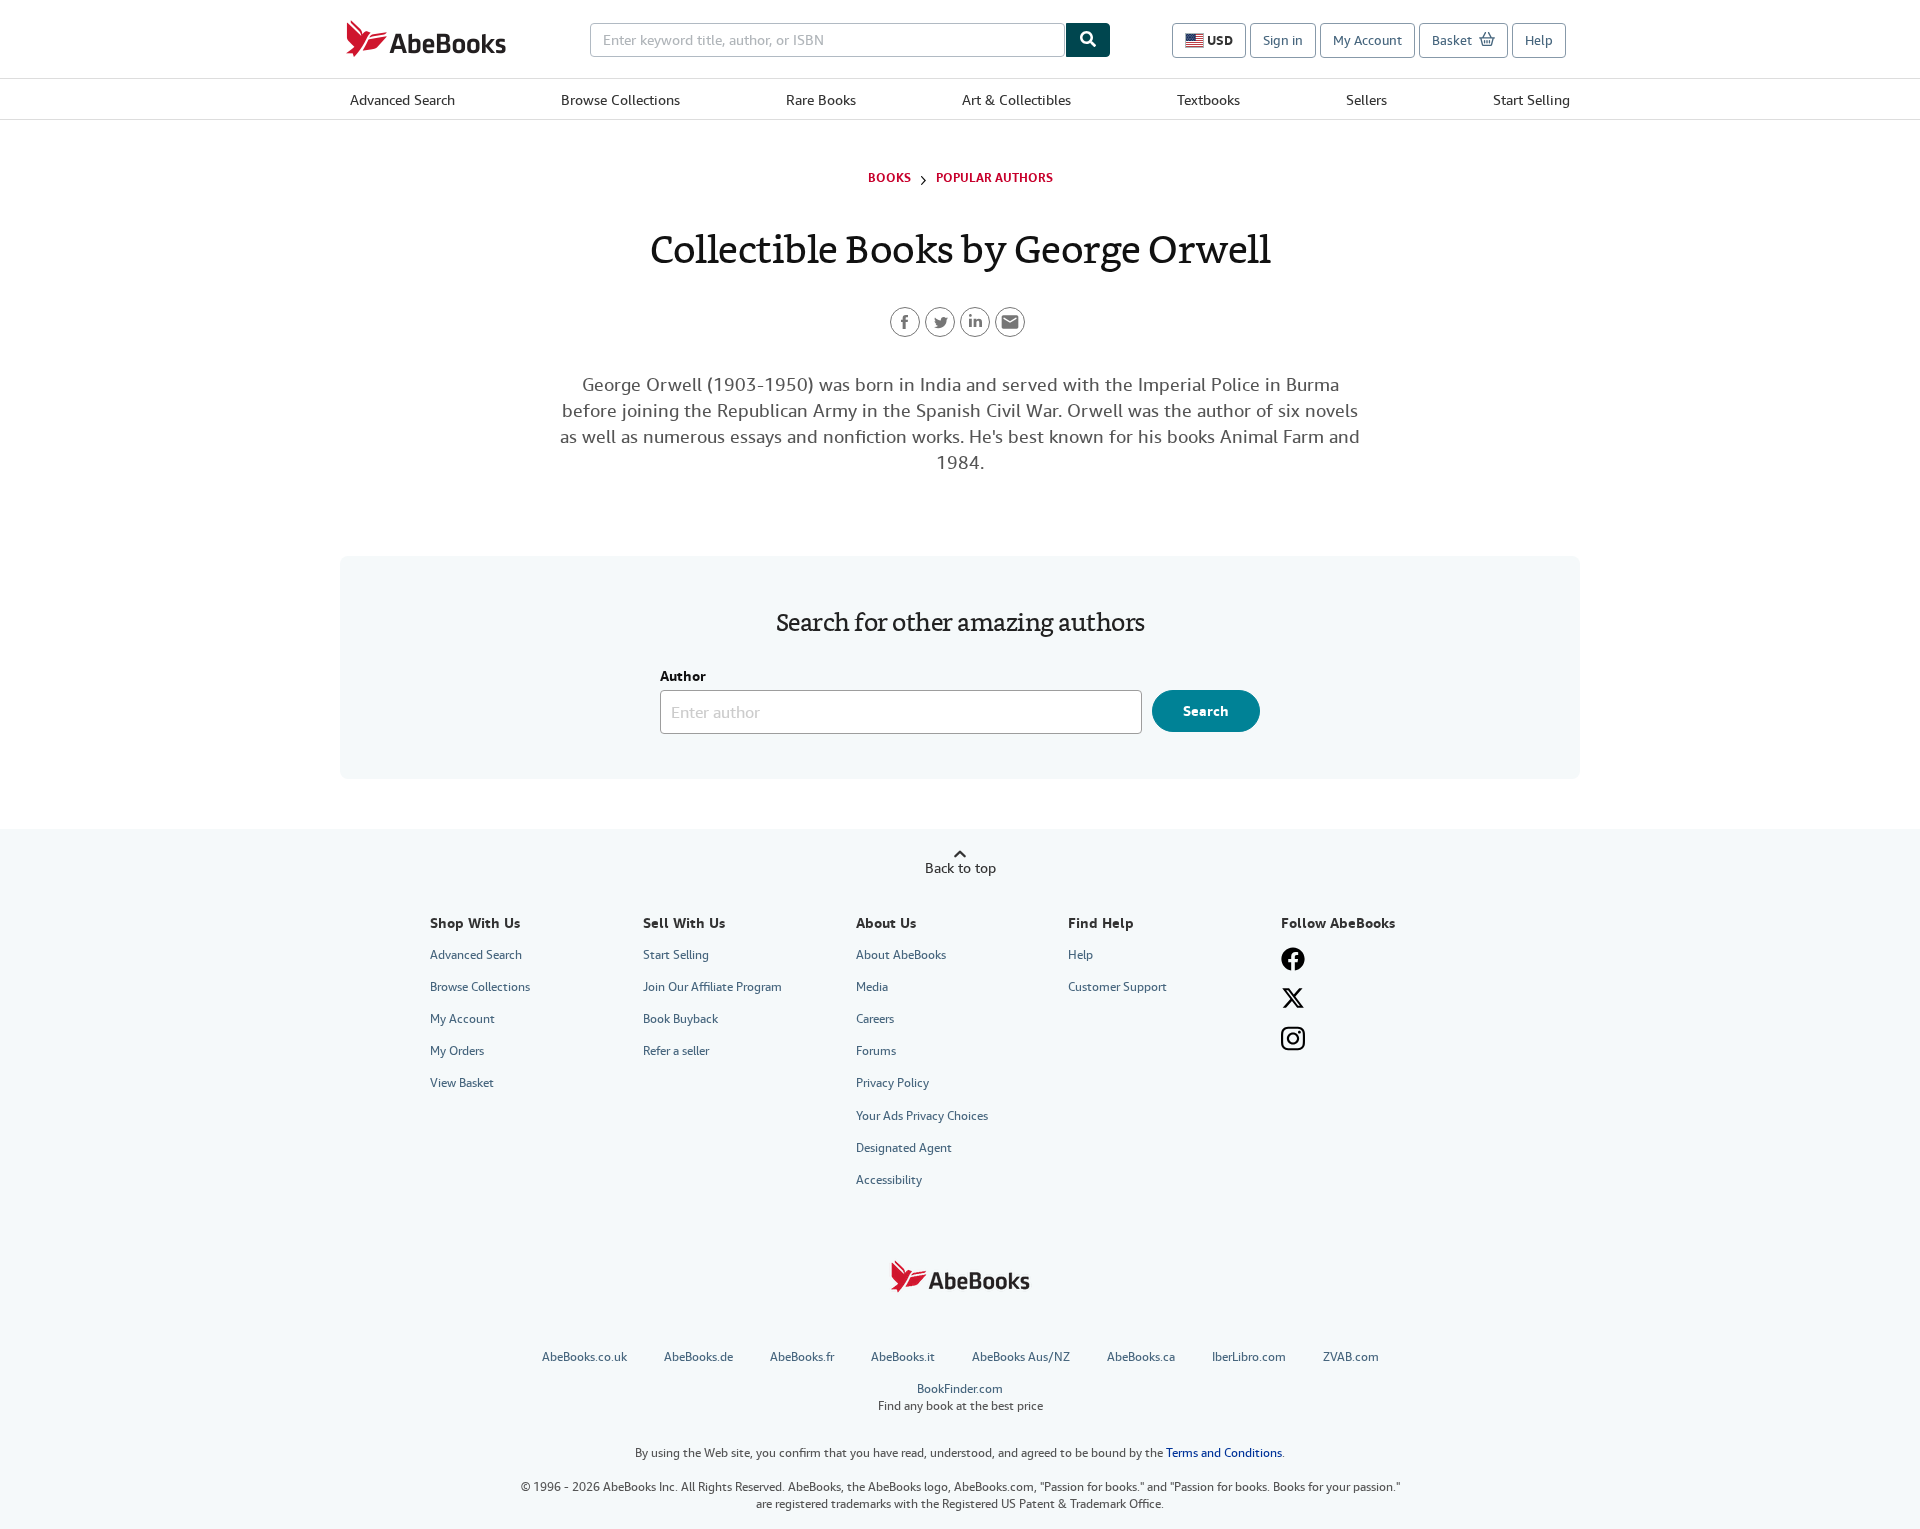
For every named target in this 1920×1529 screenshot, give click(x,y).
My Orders (457, 1051)
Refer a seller (676, 1051)
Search (1206, 711)
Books (889, 178)
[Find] (1088, 40)
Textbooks (1208, 100)
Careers (875, 1019)
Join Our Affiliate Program (712, 987)
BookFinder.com (960, 1397)
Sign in (1283, 40)
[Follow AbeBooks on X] (1293, 998)
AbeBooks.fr (802, 1357)
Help (1539, 40)
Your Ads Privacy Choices (922, 1116)
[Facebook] (905, 322)
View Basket (462, 1083)
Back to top (960, 868)
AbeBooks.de (698, 1357)
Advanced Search (402, 100)
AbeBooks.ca (1141, 1357)
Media (872, 987)
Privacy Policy (892, 1083)
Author (683, 677)
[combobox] (827, 40)
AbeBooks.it (903, 1357)
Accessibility (889, 1180)
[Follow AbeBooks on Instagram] (1293, 1038)
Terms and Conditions (1224, 1453)
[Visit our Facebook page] (1293, 959)
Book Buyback (680, 1019)
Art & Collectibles (1016, 100)
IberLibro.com (1249, 1357)
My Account (1367, 40)
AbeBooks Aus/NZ (1021, 1357)
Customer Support (1117, 987)
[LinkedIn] (975, 322)
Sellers (1366, 100)
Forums (876, 1051)
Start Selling (1531, 100)
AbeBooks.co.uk (584, 1357)
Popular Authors (994, 178)
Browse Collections (620, 100)
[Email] (1010, 322)
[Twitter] (940, 322)
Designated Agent (904, 1148)
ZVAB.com (1351, 1357)
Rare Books (821, 100)
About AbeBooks (901, 955)
